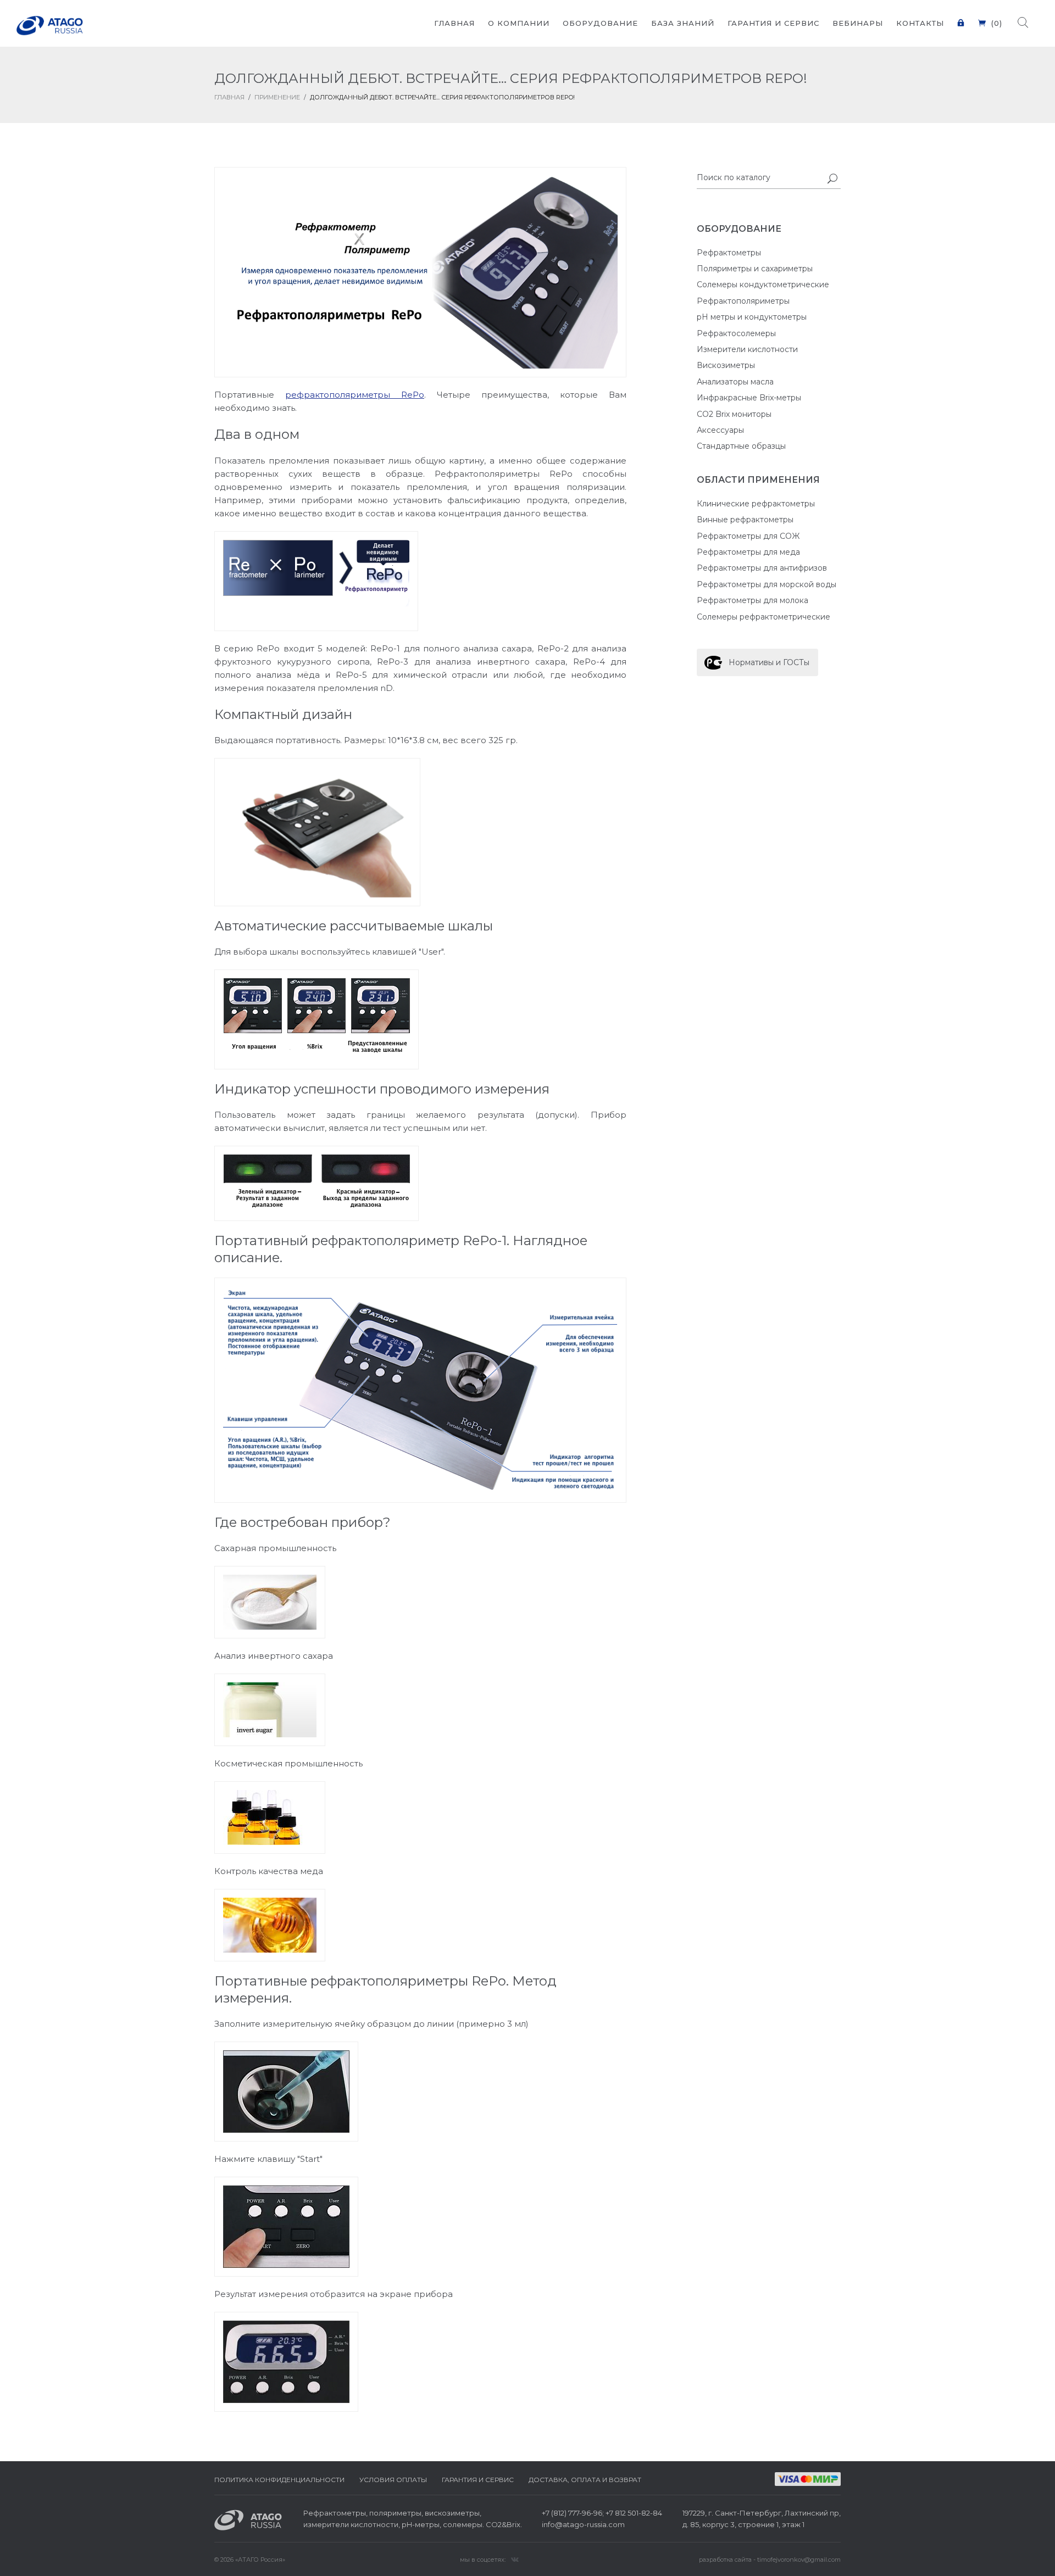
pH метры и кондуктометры (752, 317)
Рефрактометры (729, 253)
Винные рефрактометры (745, 520)
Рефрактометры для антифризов (762, 568)
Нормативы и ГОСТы (769, 662)
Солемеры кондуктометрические (763, 285)
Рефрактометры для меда (748, 552)
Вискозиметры (726, 365)
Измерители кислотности (747, 349)
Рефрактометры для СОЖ (748, 536)
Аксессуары (720, 430)
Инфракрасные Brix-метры (749, 398)
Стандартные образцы (741, 446)
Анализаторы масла (735, 382)
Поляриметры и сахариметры (755, 269)
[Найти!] (832, 180)
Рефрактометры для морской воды (767, 584)
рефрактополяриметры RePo (355, 395)
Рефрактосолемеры (736, 333)
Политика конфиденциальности (279, 2480)
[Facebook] (515, 2559)
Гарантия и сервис (478, 2480)
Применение (277, 97)
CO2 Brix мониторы (734, 414)
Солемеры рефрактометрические (764, 617)
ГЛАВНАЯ (229, 97)
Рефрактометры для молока (753, 600)
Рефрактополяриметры (743, 301)
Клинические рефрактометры (756, 504)
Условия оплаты (393, 2480)
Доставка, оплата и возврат (585, 2480)
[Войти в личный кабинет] (961, 16)
